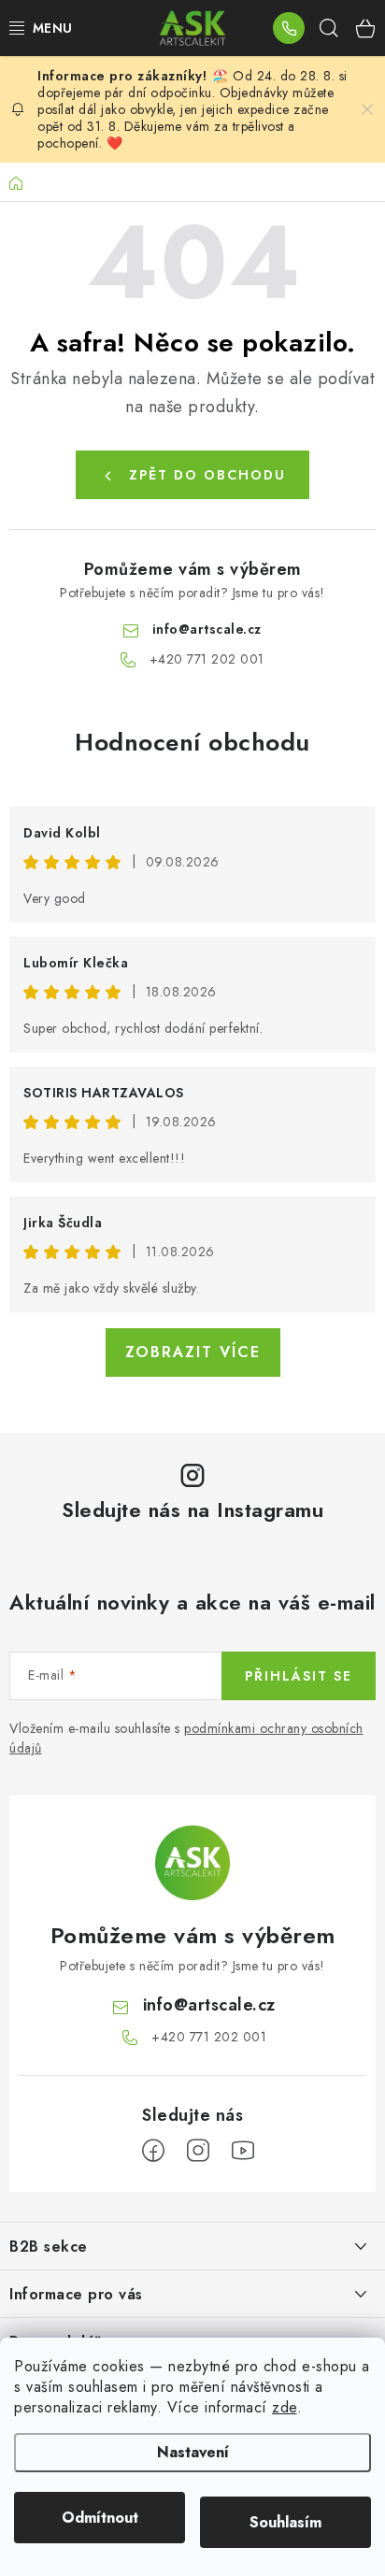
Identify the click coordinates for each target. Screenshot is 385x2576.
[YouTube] (243, 2151)
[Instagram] (198, 2151)
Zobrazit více (193, 1352)
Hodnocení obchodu (192, 742)
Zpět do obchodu (207, 475)
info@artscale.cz (207, 629)
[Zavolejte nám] (289, 28)
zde (285, 2407)
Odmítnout (100, 2518)
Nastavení (193, 2452)
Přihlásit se (299, 1676)
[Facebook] (153, 2151)
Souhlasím (285, 2522)
